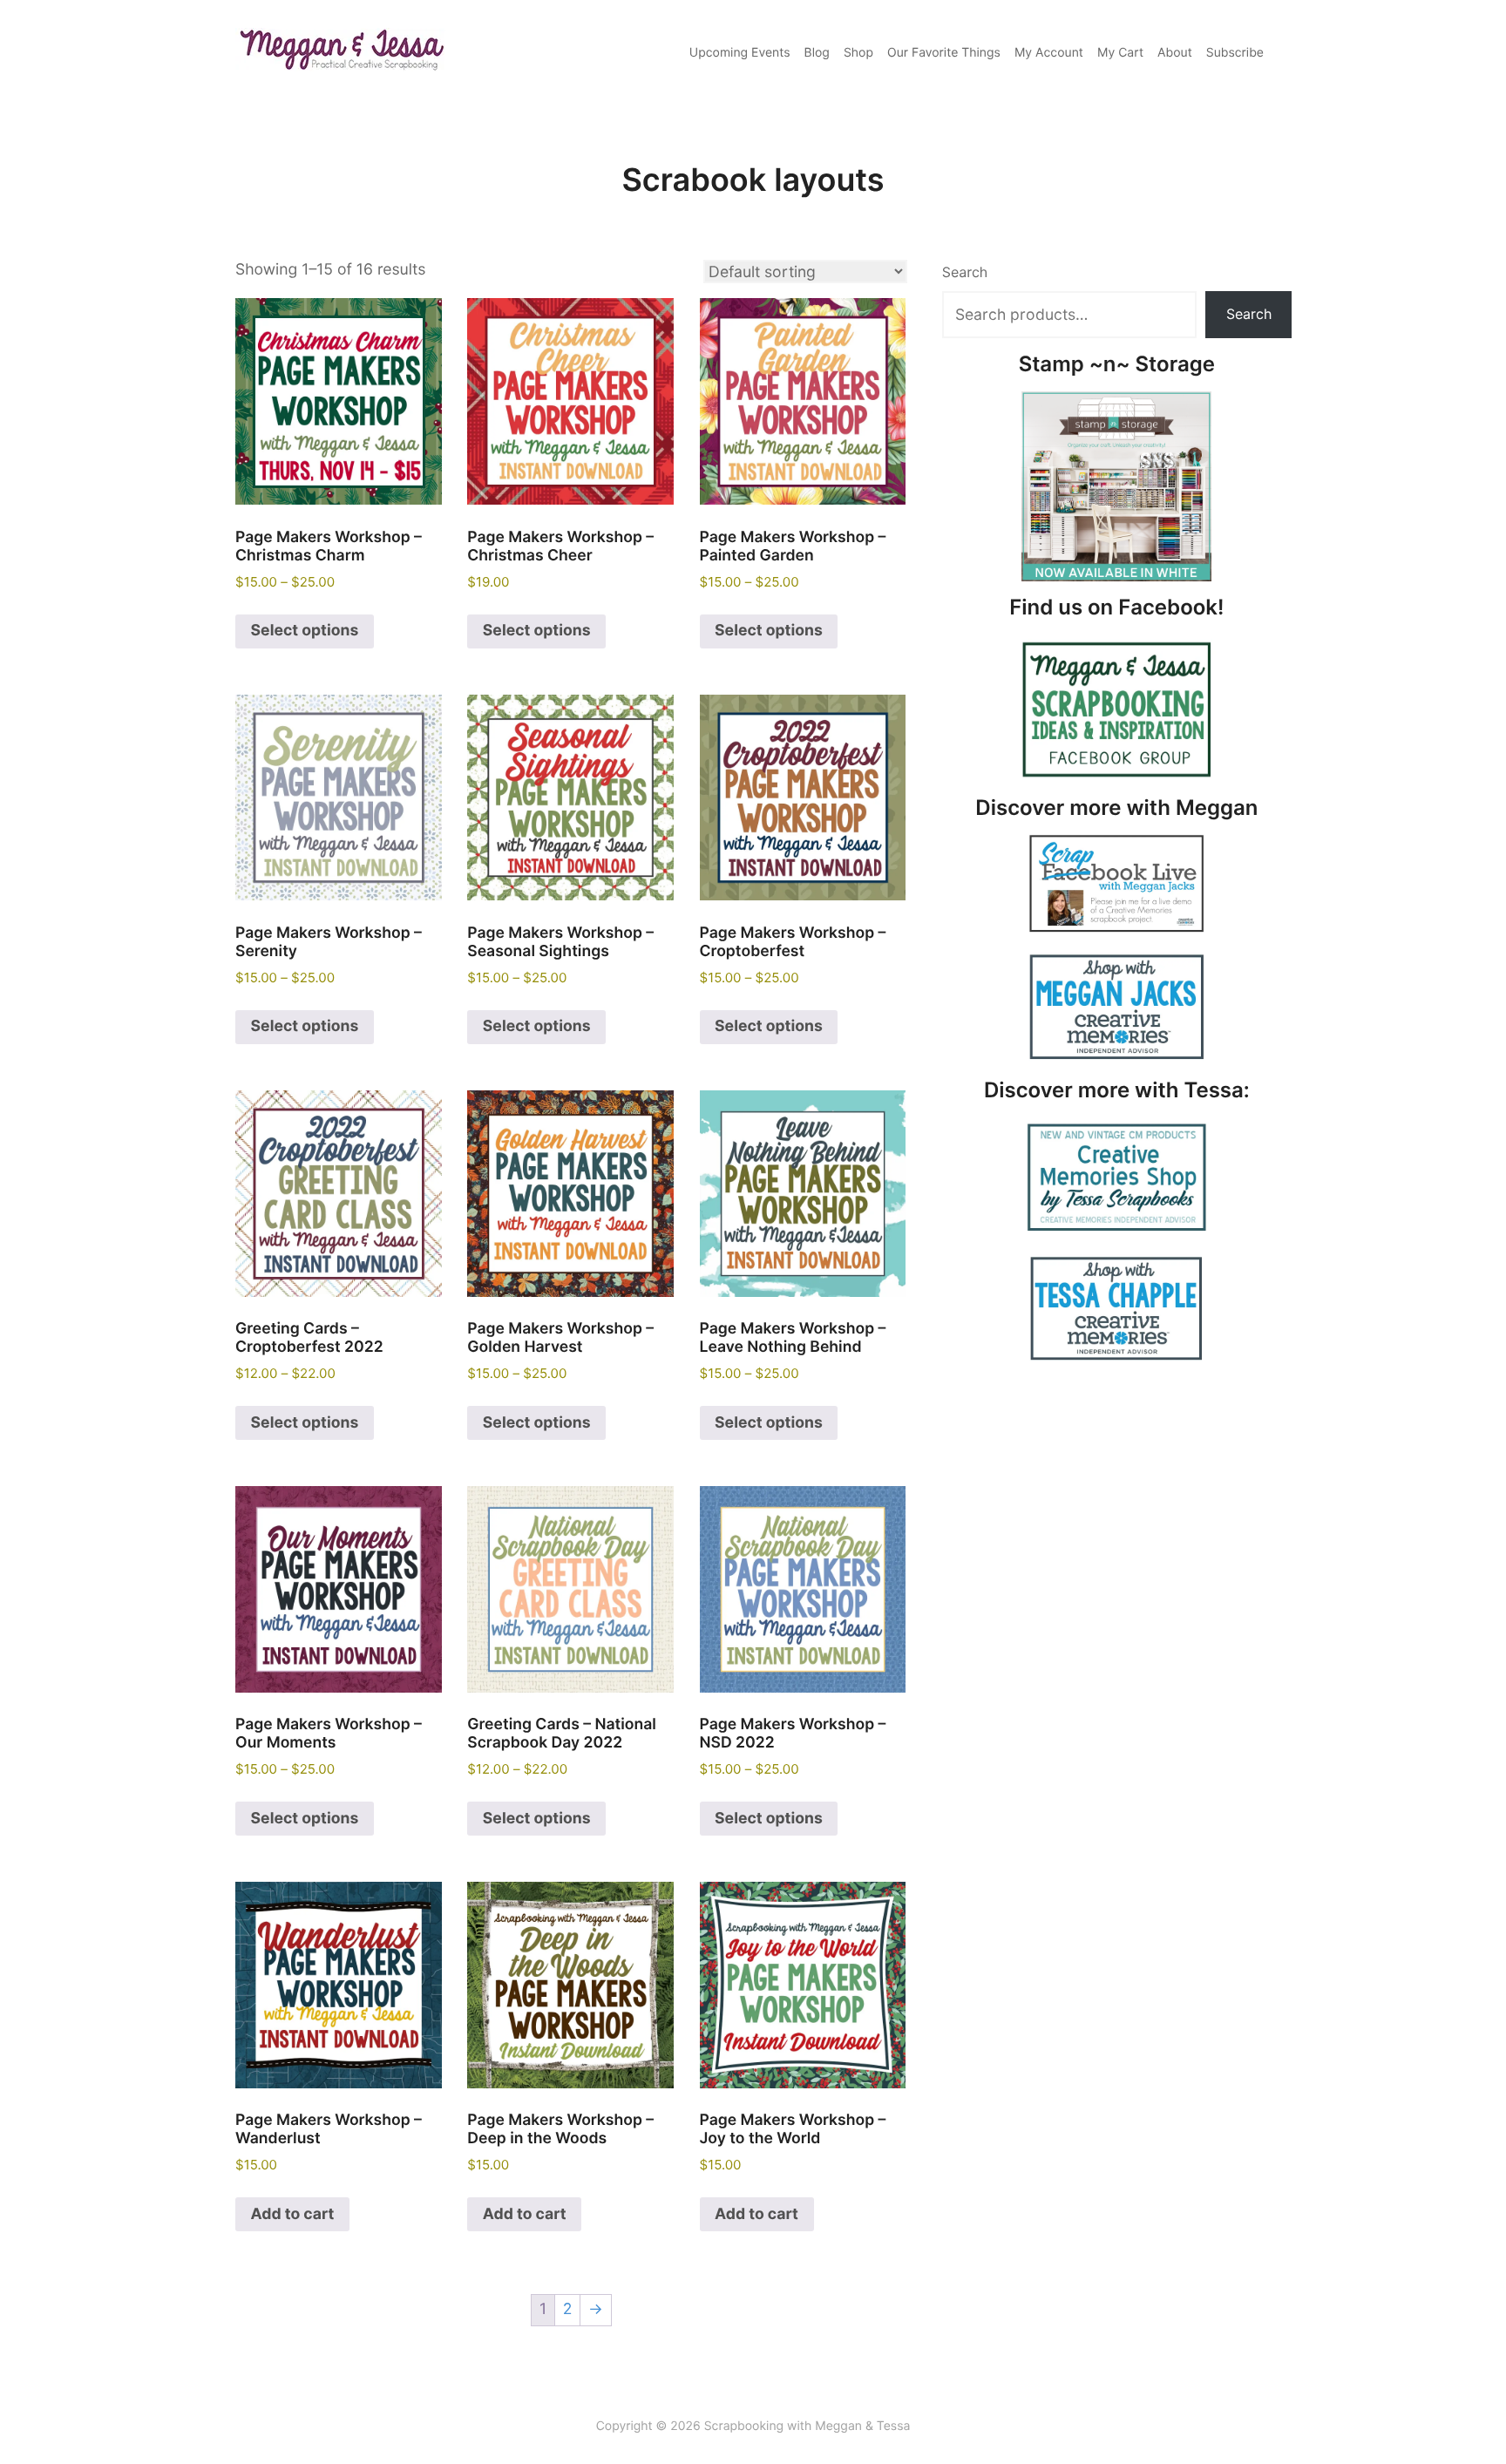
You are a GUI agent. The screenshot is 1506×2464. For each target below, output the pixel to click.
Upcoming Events (740, 53)
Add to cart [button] (293, 2214)
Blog (817, 53)
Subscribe (1235, 53)
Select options (305, 631)
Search (965, 272)
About (1175, 53)
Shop (858, 53)
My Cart (1120, 53)
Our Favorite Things (944, 53)
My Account (1049, 53)
